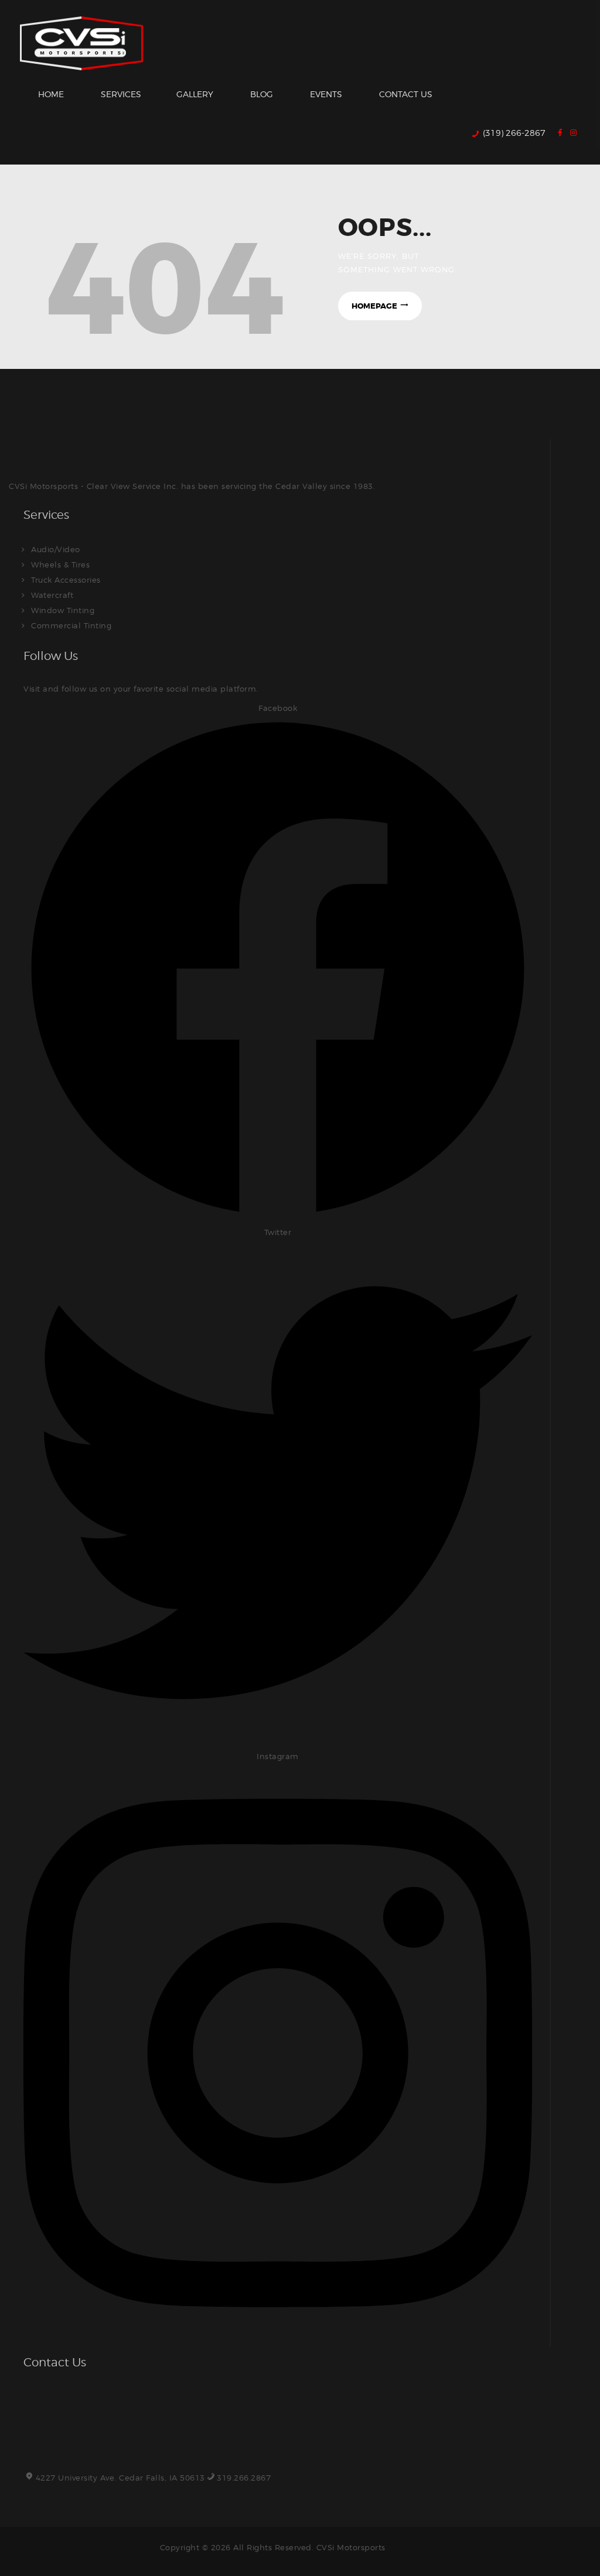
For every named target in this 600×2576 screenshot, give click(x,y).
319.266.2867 (244, 2478)
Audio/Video (56, 549)
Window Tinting (63, 610)
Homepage (374, 306)
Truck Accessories (66, 580)
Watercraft (52, 595)
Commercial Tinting (71, 625)
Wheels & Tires (60, 565)
